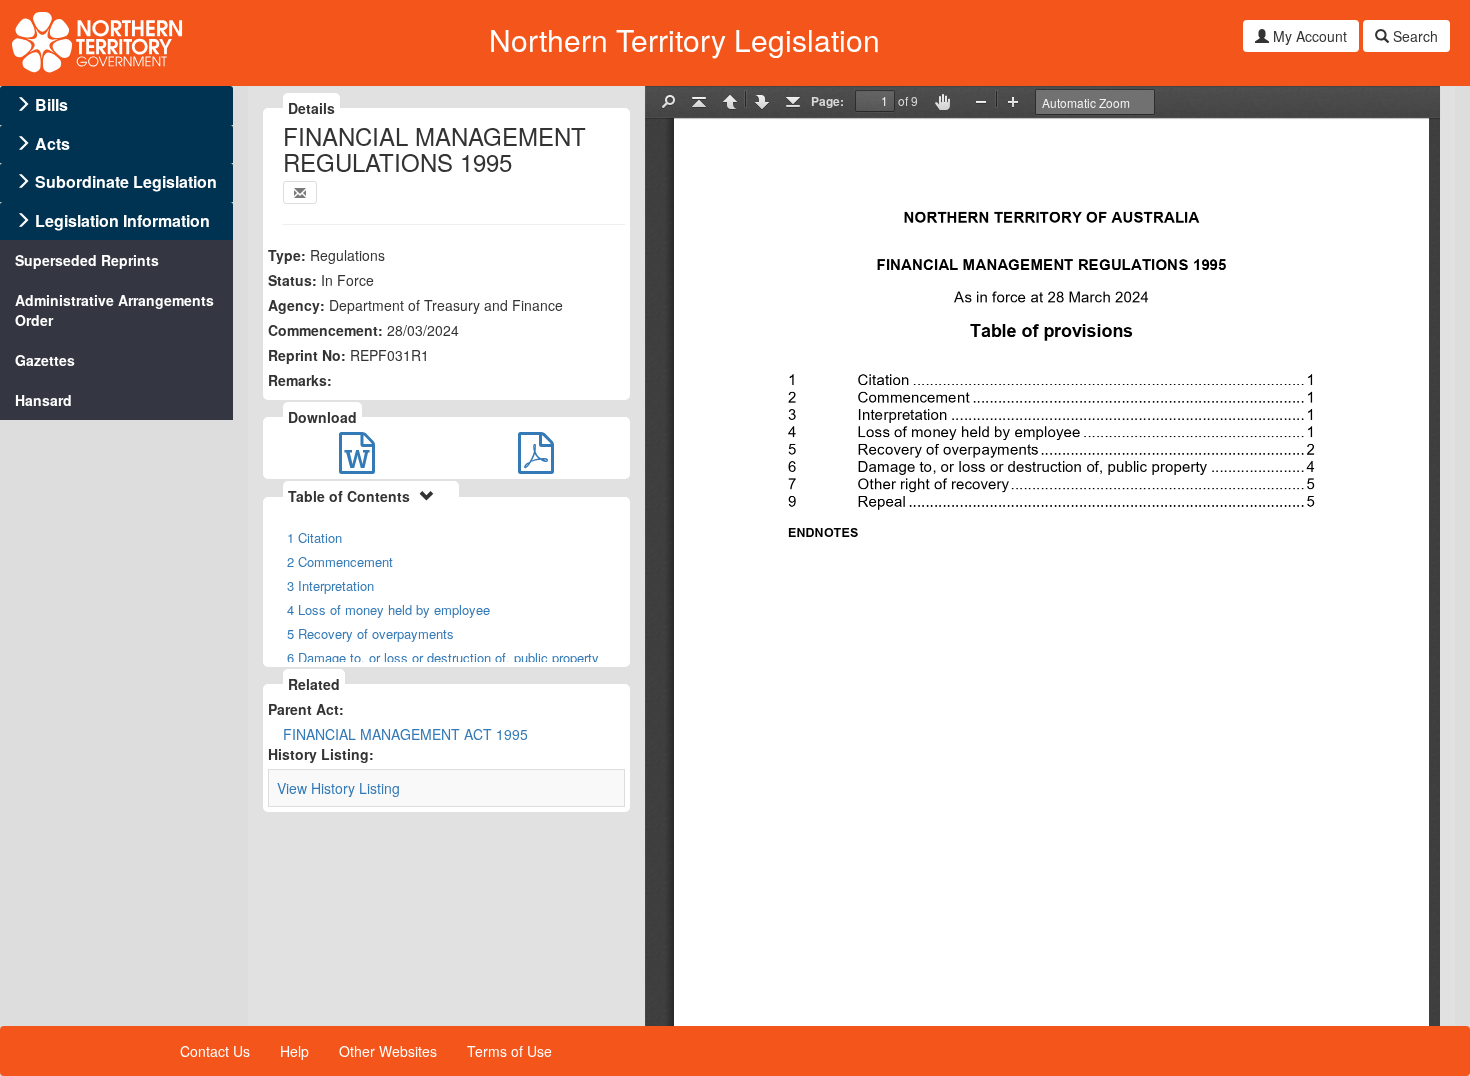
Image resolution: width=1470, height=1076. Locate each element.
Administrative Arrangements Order (114, 310)
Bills (51, 104)
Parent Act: (306, 709)
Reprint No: (307, 355)
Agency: (296, 305)
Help (294, 1051)
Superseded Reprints (87, 260)
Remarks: (300, 380)
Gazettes (45, 360)
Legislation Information (122, 220)
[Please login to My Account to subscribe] (300, 192)
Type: (287, 255)
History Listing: (321, 754)
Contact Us (215, 1051)
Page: (827, 101)
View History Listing (338, 788)
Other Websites (388, 1051)
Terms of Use (509, 1051)
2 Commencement (340, 561)
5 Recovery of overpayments (370, 633)
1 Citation (314, 537)
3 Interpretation (330, 585)
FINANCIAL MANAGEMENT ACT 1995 (405, 734)
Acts (52, 143)
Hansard (43, 400)
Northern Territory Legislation (684, 39)
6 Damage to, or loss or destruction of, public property (443, 657)
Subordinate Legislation (126, 181)
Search (1413, 36)
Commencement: (325, 330)
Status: (292, 280)
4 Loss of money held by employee (388, 609)
